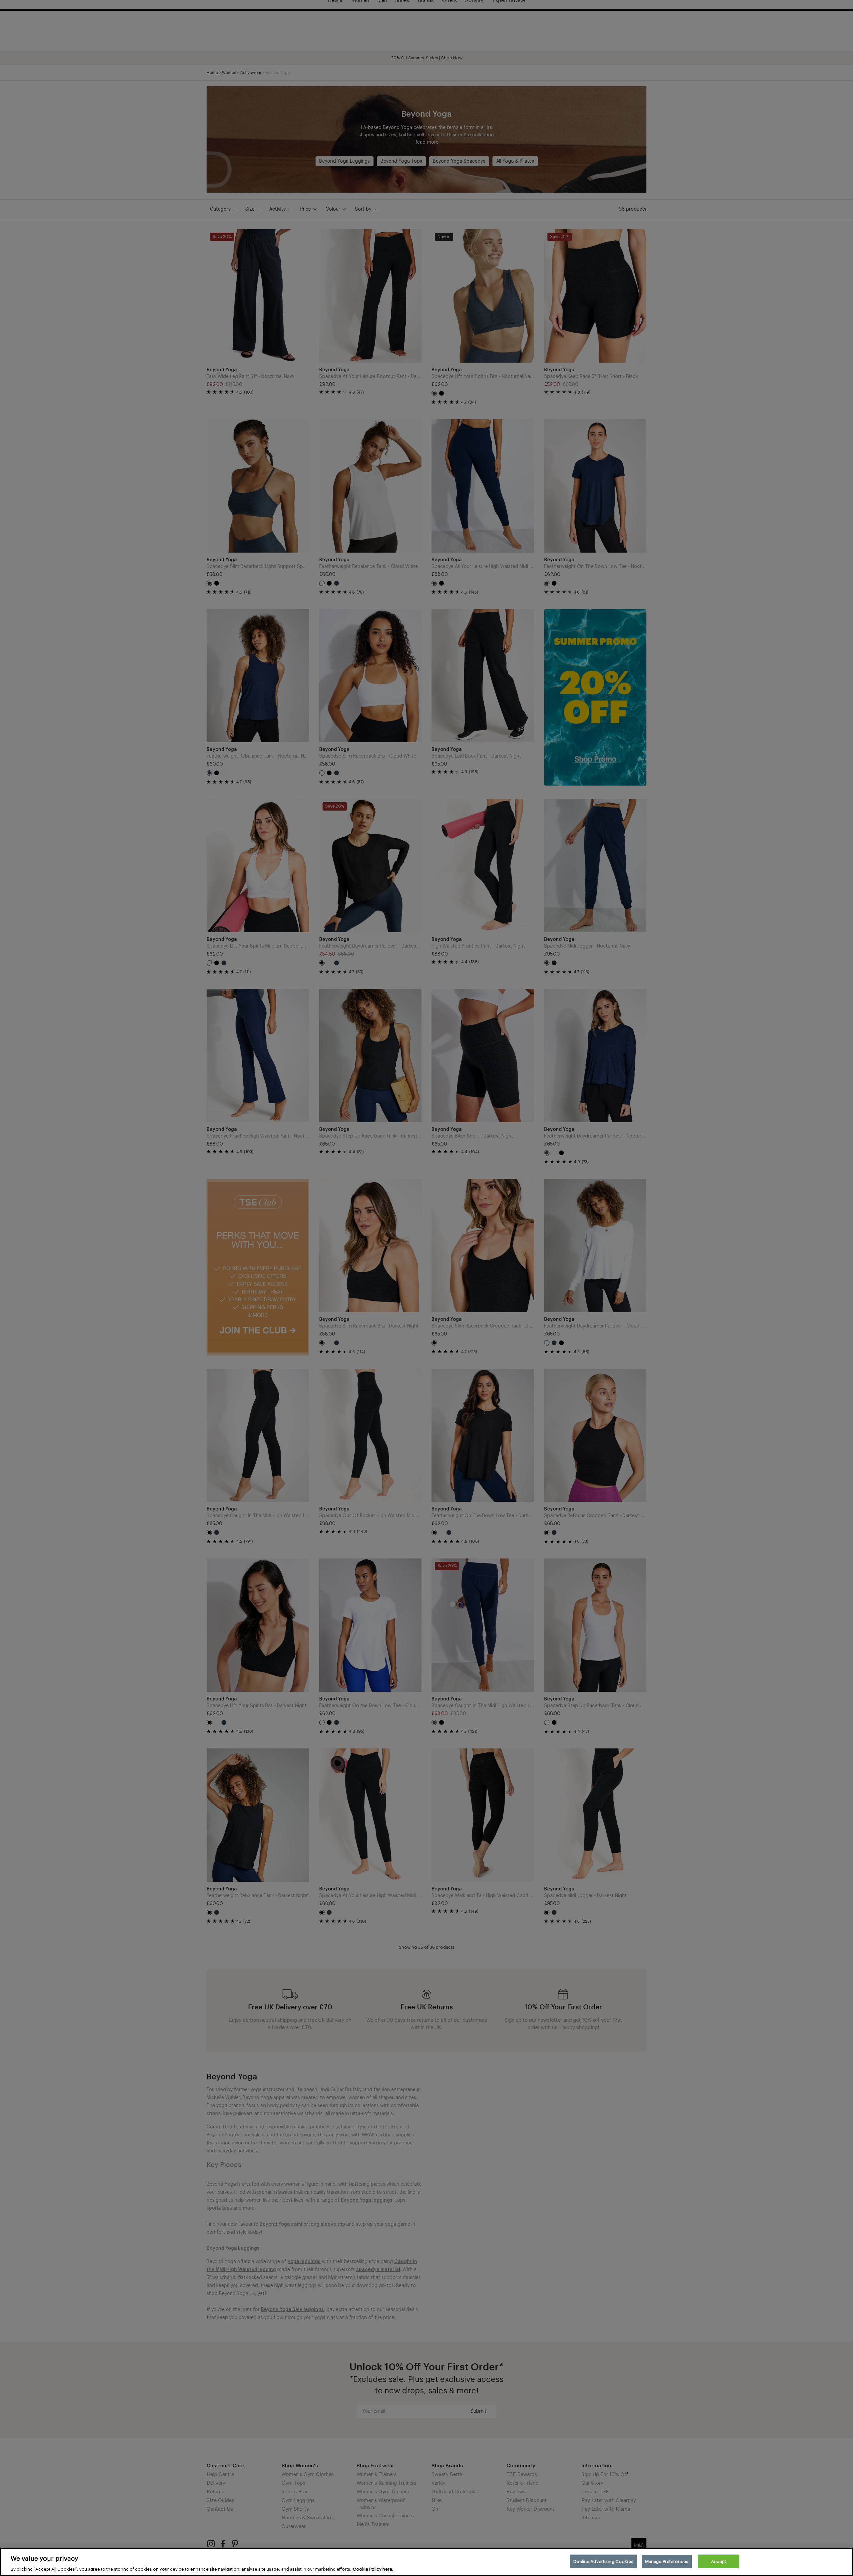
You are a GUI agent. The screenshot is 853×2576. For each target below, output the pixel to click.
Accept (719, 2561)
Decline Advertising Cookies (603, 2561)
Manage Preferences (667, 2561)
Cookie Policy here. (373, 2569)
